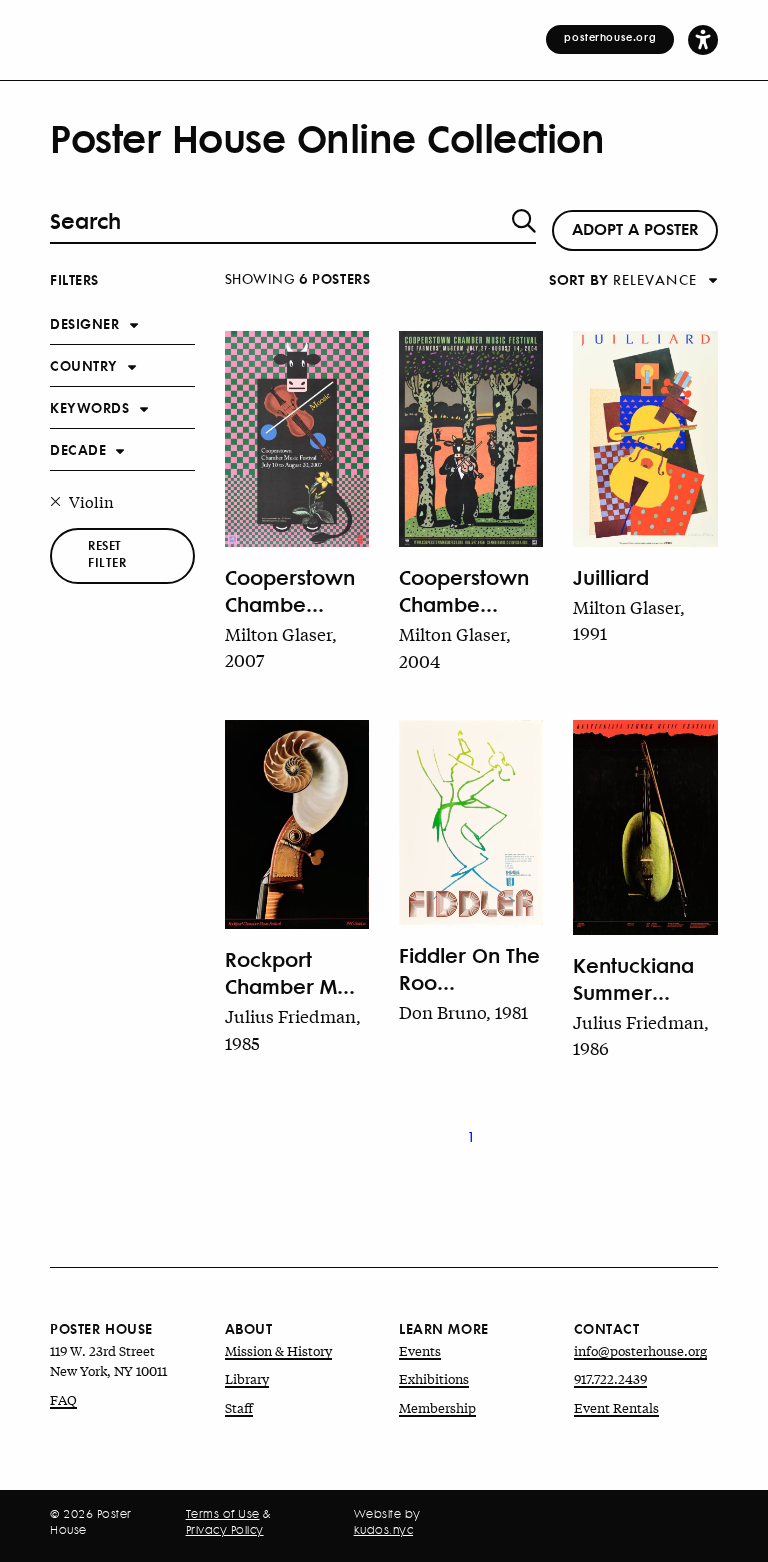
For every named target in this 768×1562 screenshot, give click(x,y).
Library (247, 1378)
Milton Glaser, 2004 (455, 646)
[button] (703, 39)
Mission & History (278, 1350)
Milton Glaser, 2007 (281, 646)
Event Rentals (616, 1407)
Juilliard (611, 576)
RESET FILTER (107, 554)
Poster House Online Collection (327, 137)
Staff (239, 1407)
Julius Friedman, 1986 (641, 1034)
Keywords (90, 406)
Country (84, 364)
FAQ (63, 1399)
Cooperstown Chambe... (290, 590)
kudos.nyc (384, 1530)
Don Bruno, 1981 (463, 1011)
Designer (85, 322)
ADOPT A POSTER (635, 228)
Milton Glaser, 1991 (629, 619)
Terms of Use (223, 1514)
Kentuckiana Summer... (633, 978)
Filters (74, 278)
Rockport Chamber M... (290, 972)
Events (420, 1350)
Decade (78, 448)
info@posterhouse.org (640, 1350)
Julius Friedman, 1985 (293, 1028)
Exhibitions (434, 1378)
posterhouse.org (610, 37)
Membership (437, 1407)
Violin (91, 501)
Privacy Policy (225, 1530)
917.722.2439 (610, 1378)
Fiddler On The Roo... (469, 968)
